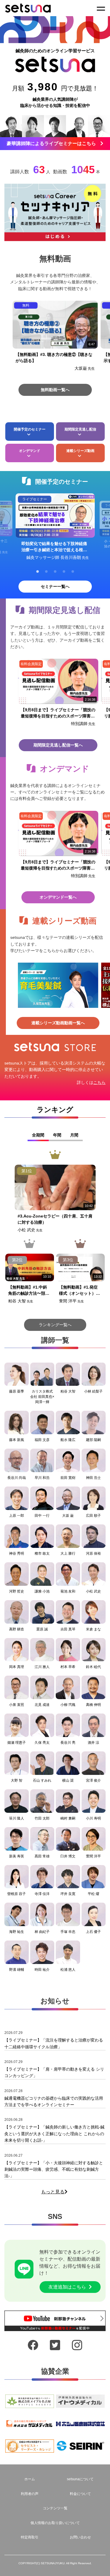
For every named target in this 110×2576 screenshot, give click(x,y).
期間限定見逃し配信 (80, 429)
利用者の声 (30, 2494)
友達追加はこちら (67, 2287)
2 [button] (46, 572)
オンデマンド (30, 451)
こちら (99, 1082)
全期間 (38, 1135)
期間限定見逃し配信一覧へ (58, 745)
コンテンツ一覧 (55, 2508)
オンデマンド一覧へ (58, 897)
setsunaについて (80, 2479)
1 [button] (38, 572)
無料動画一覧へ (55, 390)
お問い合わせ (80, 2537)
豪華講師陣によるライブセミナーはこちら (51, 143)
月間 (74, 1135)
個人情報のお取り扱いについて (55, 2523)
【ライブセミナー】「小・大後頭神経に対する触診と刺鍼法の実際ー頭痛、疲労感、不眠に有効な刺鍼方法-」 (54, 2169)
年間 (57, 1135)
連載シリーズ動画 (80, 451)
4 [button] (64, 572)
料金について (80, 2494)
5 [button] (73, 572)
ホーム (30, 2479)
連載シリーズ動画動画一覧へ (58, 1023)
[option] (55, 339)
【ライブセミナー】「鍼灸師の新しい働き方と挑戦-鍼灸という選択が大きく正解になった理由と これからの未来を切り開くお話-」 (54, 2134)
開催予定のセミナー (30, 429)
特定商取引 (30, 2537)
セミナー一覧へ (55, 586)
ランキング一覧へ (55, 1325)
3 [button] (55, 572)
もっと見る (53, 2192)
